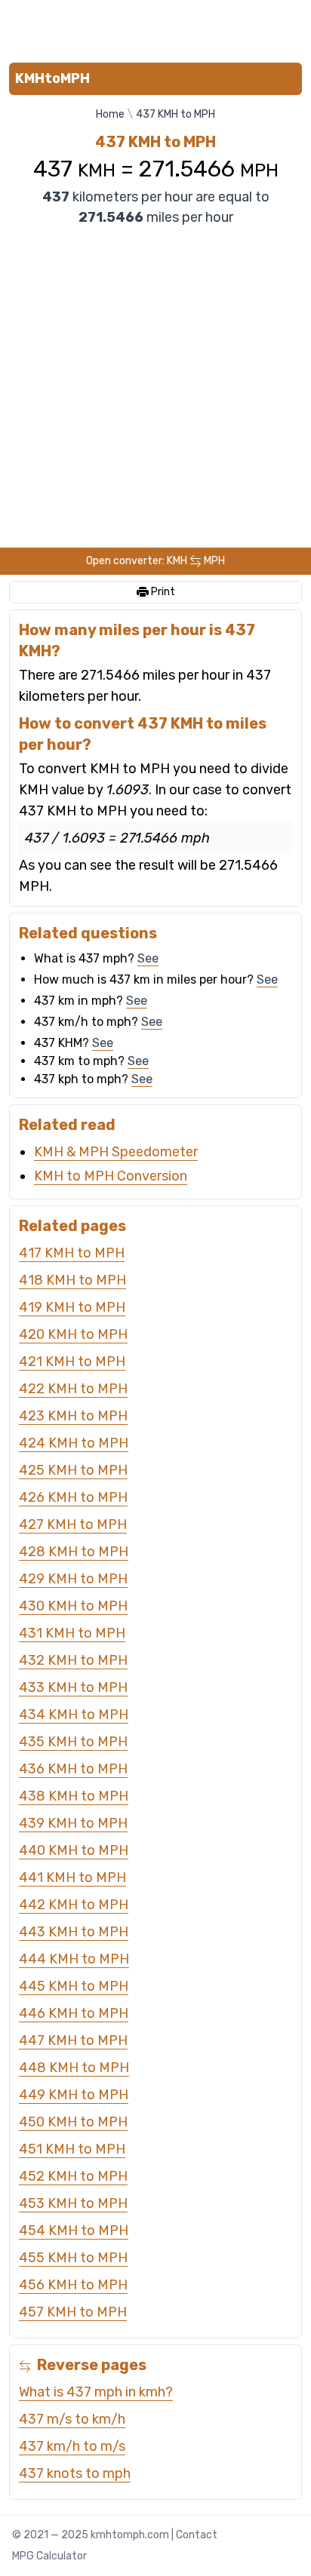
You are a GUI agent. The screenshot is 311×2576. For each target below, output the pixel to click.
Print (162, 592)
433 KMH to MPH (73, 1687)
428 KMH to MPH (74, 1552)
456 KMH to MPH (73, 2285)
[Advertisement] (155, 28)
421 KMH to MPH (72, 1362)
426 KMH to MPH (73, 1497)
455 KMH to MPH (73, 2258)
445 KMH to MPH (74, 1986)
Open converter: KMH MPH (155, 561)
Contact (197, 2535)
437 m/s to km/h (72, 2419)
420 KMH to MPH (73, 1334)
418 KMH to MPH (72, 1280)
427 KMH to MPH (73, 1524)
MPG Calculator (49, 2556)
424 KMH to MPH (74, 1443)
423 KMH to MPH (73, 1416)
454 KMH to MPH (74, 2231)
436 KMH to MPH (73, 1769)
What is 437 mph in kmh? (96, 2392)
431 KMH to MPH (72, 1633)
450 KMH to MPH (73, 2122)
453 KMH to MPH (73, 2203)
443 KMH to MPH (74, 1932)
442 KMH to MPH (74, 1905)
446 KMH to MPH (74, 2013)
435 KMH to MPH (73, 1742)
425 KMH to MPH (73, 1470)
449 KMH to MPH (74, 2095)
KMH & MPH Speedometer (116, 1152)
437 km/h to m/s (72, 2446)
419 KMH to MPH (72, 1307)
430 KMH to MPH (73, 1606)
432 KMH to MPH (73, 1660)
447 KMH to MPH (73, 2040)
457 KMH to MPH (73, 2312)
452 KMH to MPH (73, 2176)
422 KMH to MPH (73, 1389)
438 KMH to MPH (74, 1796)
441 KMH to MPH (72, 1878)
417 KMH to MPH (72, 1253)
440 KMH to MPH (74, 1850)
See (148, 958)
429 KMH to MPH (73, 1579)
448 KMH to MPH (74, 2068)
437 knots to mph (75, 2473)
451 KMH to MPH (72, 2149)
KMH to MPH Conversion (111, 1176)
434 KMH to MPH (74, 1715)
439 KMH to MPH (73, 1823)
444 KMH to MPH (74, 1959)
